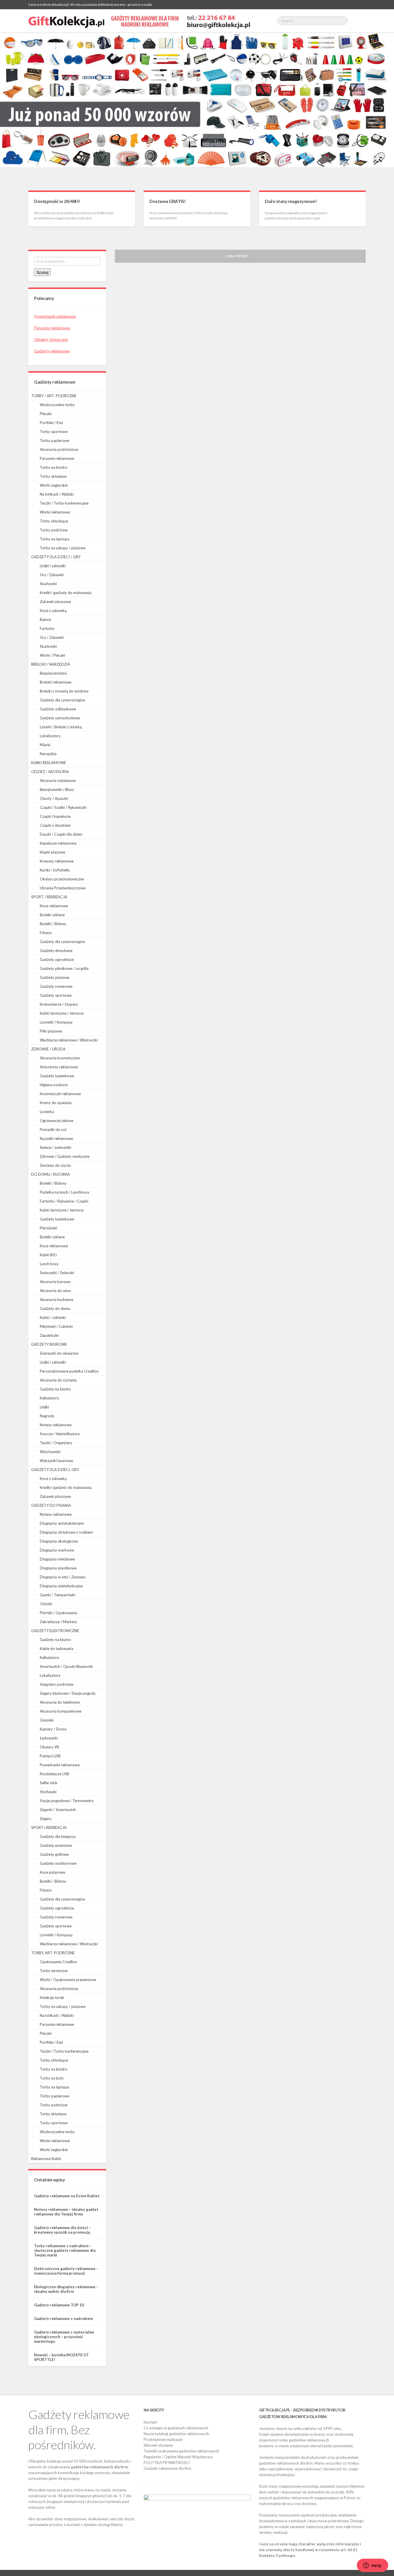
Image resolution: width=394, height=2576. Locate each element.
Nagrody (47, 1416)
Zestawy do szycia (55, 1165)
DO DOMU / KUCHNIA (50, 1174)
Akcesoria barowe (55, 1282)
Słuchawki (48, 1792)
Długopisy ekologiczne (59, 1541)
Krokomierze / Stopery (59, 1004)
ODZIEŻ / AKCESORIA (50, 772)
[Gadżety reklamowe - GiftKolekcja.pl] (139, 21)
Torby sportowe (54, 432)
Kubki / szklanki (53, 1317)
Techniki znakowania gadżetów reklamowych (181, 2451)
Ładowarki (49, 1738)
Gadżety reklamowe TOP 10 (59, 2305)
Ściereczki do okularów (59, 1353)
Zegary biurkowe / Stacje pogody (68, 1693)
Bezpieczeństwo (53, 673)
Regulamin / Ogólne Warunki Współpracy (178, 2457)
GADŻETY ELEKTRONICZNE (55, 1631)
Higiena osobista (54, 1085)
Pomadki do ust (53, 1130)
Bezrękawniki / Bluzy (57, 789)
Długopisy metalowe (57, 1559)
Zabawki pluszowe (55, 602)
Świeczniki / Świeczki (57, 1273)
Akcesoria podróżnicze (59, 449)
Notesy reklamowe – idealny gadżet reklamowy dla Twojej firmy (66, 2212)
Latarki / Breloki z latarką (61, 727)
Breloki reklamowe (56, 682)
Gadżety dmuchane (56, 951)
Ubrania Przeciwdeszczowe (63, 888)
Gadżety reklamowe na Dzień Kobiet (67, 2196)
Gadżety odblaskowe (58, 709)
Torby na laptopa (55, 539)
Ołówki (46, 1604)
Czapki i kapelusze (55, 816)
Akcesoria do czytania (58, 1380)
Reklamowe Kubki (46, 2159)
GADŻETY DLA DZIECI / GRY (56, 557)
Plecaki (46, 414)
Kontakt (150, 2422)
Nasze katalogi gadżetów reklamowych (176, 2434)
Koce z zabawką (53, 611)
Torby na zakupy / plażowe (63, 548)
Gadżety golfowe (54, 1854)
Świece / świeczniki (56, 1147)
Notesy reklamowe (56, 1425)
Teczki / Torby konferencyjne (64, 503)
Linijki (44, 1407)
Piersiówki (48, 1228)
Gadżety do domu (55, 1308)
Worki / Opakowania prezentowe (68, 1980)
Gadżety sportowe (56, 995)
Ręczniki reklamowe (56, 1138)
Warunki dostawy (158, 2445)
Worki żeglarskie (54, 485)
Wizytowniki (50, 1452)
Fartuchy (47, 628)
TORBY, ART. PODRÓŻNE (53, 1953)
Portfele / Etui (51, 423)
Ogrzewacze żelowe (57, 1121)
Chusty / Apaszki (54, 798)
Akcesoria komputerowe (61, 1711)
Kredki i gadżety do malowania (66, 593)
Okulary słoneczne (51, 339)
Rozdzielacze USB (55, 1774)
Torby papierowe (55, 440)
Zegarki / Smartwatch (58, 1810)
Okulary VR (49, 1747)
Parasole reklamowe (52, 328)
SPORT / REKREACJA (49, 897)
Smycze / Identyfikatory (60, 1434)
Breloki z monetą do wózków (64, 691)
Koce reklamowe (54, 906)
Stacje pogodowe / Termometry (67, 1801)
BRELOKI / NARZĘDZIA (51, 664)
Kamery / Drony (53, 1729)
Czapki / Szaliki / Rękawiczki (63, 807)
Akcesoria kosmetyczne (60, 1058)
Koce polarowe (52, 1872)
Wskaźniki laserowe (56, 1461)
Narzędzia (48, 754)
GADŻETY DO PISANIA (51, 1505)
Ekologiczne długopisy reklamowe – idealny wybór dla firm (66, 2289)
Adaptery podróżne (57, 1684)
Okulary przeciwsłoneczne (62, 879)
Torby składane (53, 476)
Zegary (46, 1819)
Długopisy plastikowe (58, 1568)
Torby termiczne (54, 1971)
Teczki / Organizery (56, 1443)
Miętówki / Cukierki (56, 1326)
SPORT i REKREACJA (49, 1828)
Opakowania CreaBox (58, 1962)
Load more (237, 256)
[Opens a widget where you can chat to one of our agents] (372, 2566)
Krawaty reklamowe (57, 861)
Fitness (46, 933)
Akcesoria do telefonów (60, 1702)
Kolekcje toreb (52, 1998)
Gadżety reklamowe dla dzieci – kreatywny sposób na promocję (62, 2230)
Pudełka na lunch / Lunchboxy (65, 1192)
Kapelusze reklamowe (58, 843)
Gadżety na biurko (55, 1389)
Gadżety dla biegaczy (58, 1836)
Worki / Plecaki (52, 655)
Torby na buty (52, 2078)
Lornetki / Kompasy (56, 1022)
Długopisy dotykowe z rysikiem (66, 1532)
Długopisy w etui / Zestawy (63, 1577)
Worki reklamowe (55, 512)
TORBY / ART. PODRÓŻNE (54, 396)
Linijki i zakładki (53, 566)
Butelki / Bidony (53, 924)
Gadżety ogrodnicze (57, 960)
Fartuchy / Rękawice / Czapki (64, 1201)
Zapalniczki (49, 1335)
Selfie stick (49, 1783)
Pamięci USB (50, 1756)
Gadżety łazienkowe (57, 1076)
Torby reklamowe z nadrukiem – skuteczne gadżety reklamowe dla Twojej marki (65, 2250)
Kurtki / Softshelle (55, 870)
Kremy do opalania (56, 1103)
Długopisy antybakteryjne (62, 1523)
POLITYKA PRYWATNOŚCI (167, 2463)
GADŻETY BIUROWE (49, 1344)
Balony (46, 619)
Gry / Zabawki (52, 575)
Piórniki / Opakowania (59, 1613)
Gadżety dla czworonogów (62, 700)
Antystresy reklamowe (59, 1067)
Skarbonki (48, 584)
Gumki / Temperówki (58, 1595)
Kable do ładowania (57, 1649)
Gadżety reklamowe (52, 351)
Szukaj (42, 272)
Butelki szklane (52, 915)
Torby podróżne (54, 530)
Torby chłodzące (54, 521)
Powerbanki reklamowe (55, 316)
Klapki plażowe (52, 852)
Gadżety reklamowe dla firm (167, 2468)
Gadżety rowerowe (56, 986)
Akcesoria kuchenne (57, 1300)
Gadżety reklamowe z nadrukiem (63, 2319)
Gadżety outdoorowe (58, 1863)
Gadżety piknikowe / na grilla (64, 968)
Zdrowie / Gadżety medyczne (65, 1156)
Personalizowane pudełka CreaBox (69, 1371)
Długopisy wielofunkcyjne (61, 1586)
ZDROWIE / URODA (48, 1049)
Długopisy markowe (57, 1550)
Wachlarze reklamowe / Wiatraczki (69, 1040)
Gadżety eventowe (56, 1845)
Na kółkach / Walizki (57, 494)
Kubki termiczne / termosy (62, 1013)
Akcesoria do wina (55, 1291)
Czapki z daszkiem (55, 825)
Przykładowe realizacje (163, 2439)
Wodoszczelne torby (57, 405)
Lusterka (47, 1112)
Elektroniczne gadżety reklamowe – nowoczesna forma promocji (66, 2271)
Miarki (45, 745)
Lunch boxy (49, 1264)
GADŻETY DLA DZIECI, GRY (55, 1470)
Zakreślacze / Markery (59, 1622)
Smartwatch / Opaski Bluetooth (66, 1666)
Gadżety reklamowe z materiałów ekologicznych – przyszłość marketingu (64, 2337)
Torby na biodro (54, 467)
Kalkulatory (49, 1398)
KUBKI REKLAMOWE (49, 763)
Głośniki (47, 1720)
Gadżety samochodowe (60, 718)
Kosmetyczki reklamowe (60, 1094)
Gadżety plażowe (55, 977)
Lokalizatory (50, 736)
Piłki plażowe (51, 1031)
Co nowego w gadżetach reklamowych (176, 2428)
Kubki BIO (48, 1255)
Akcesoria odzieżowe (58, 781)
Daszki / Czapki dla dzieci (61, 834)
